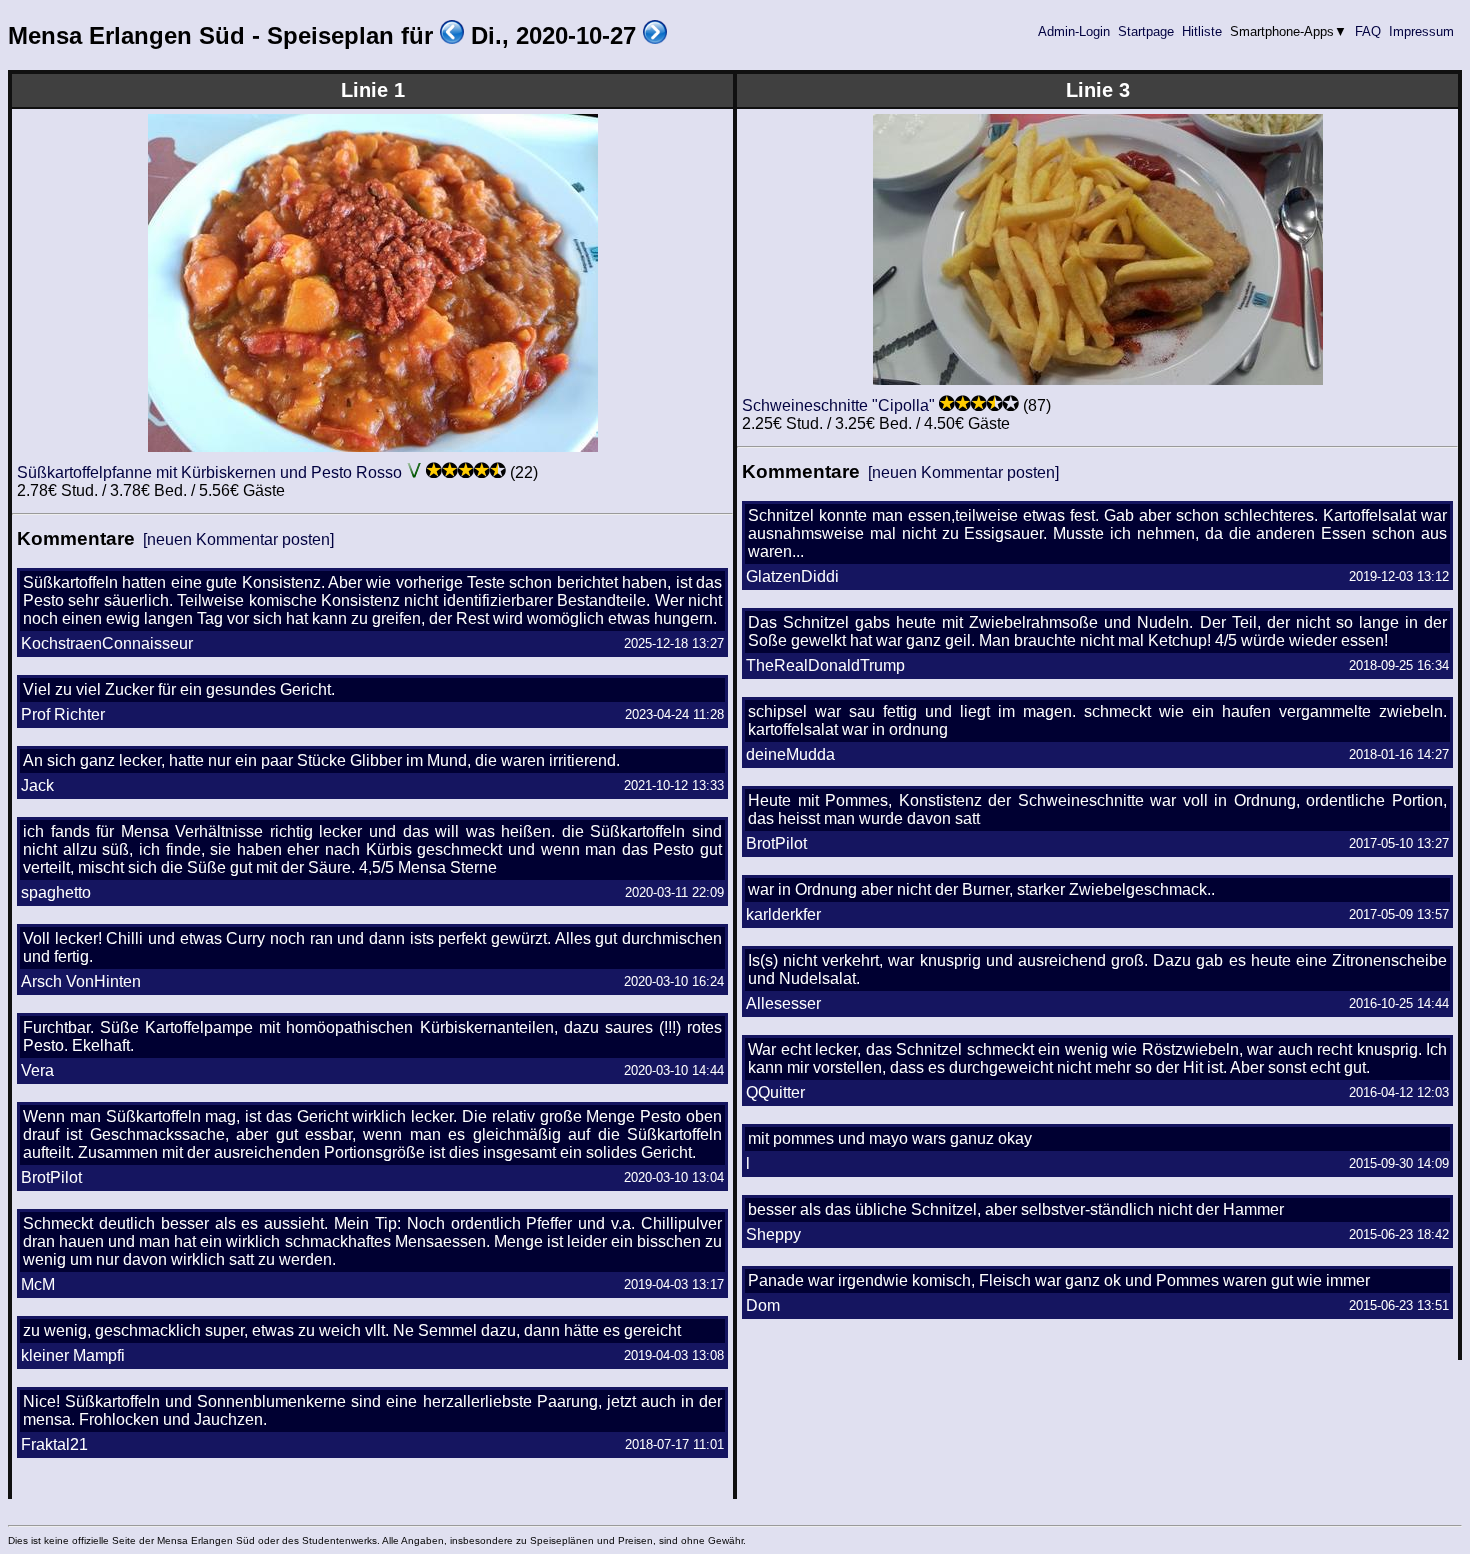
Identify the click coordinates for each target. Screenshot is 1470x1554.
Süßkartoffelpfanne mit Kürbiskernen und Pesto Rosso (209, 472)
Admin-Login (1074, 31)
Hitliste (1202, 31)
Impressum (1421, 31)
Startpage (1146, 31)
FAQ (1368, 31)
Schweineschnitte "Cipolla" (838, 405)
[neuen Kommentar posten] (238, 539)
